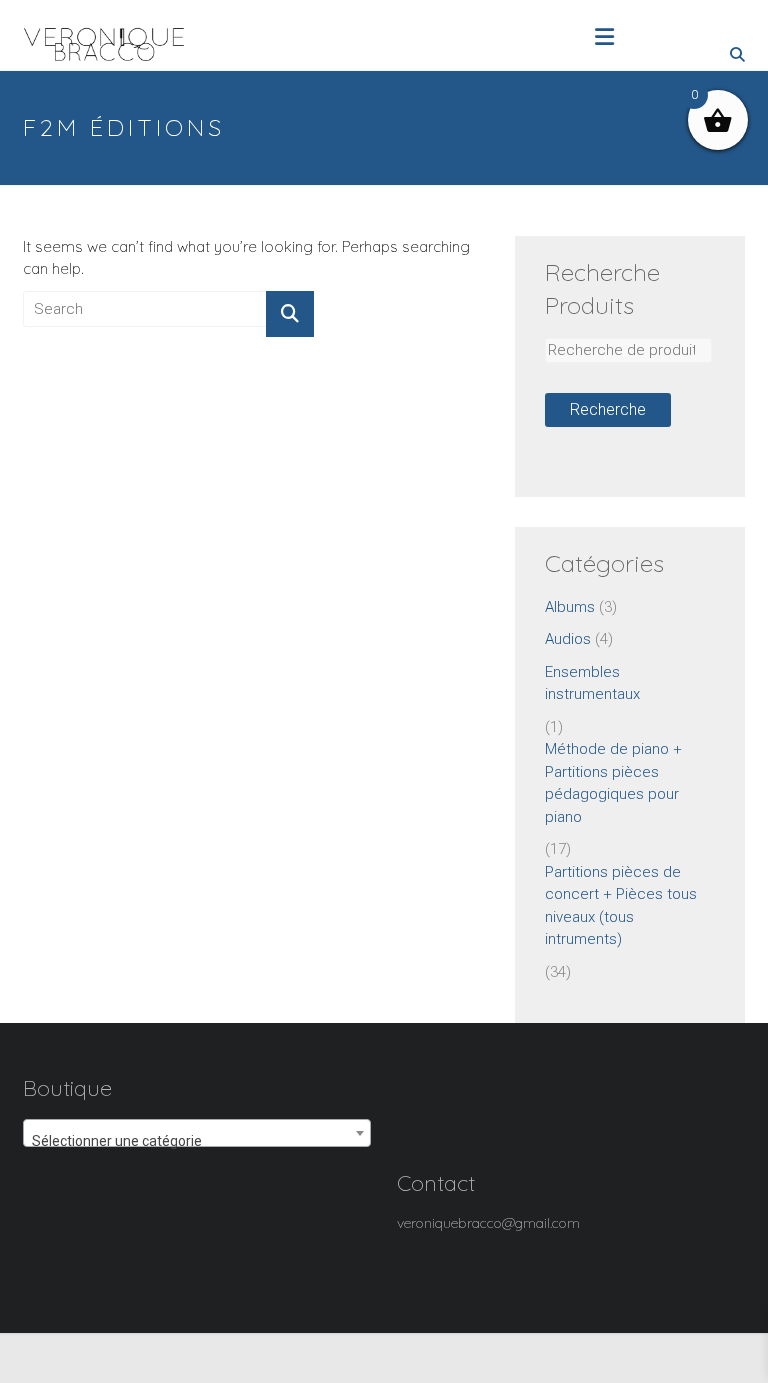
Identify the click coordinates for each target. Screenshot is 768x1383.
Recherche (608, 409)
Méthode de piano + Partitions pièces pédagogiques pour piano (613, 783)
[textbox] (197, 1141)
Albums (570, 607)
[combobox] (197, 1133)
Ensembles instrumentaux (592, 683)
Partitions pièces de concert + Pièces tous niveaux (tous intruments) (621, 906)
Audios (568, 639)
